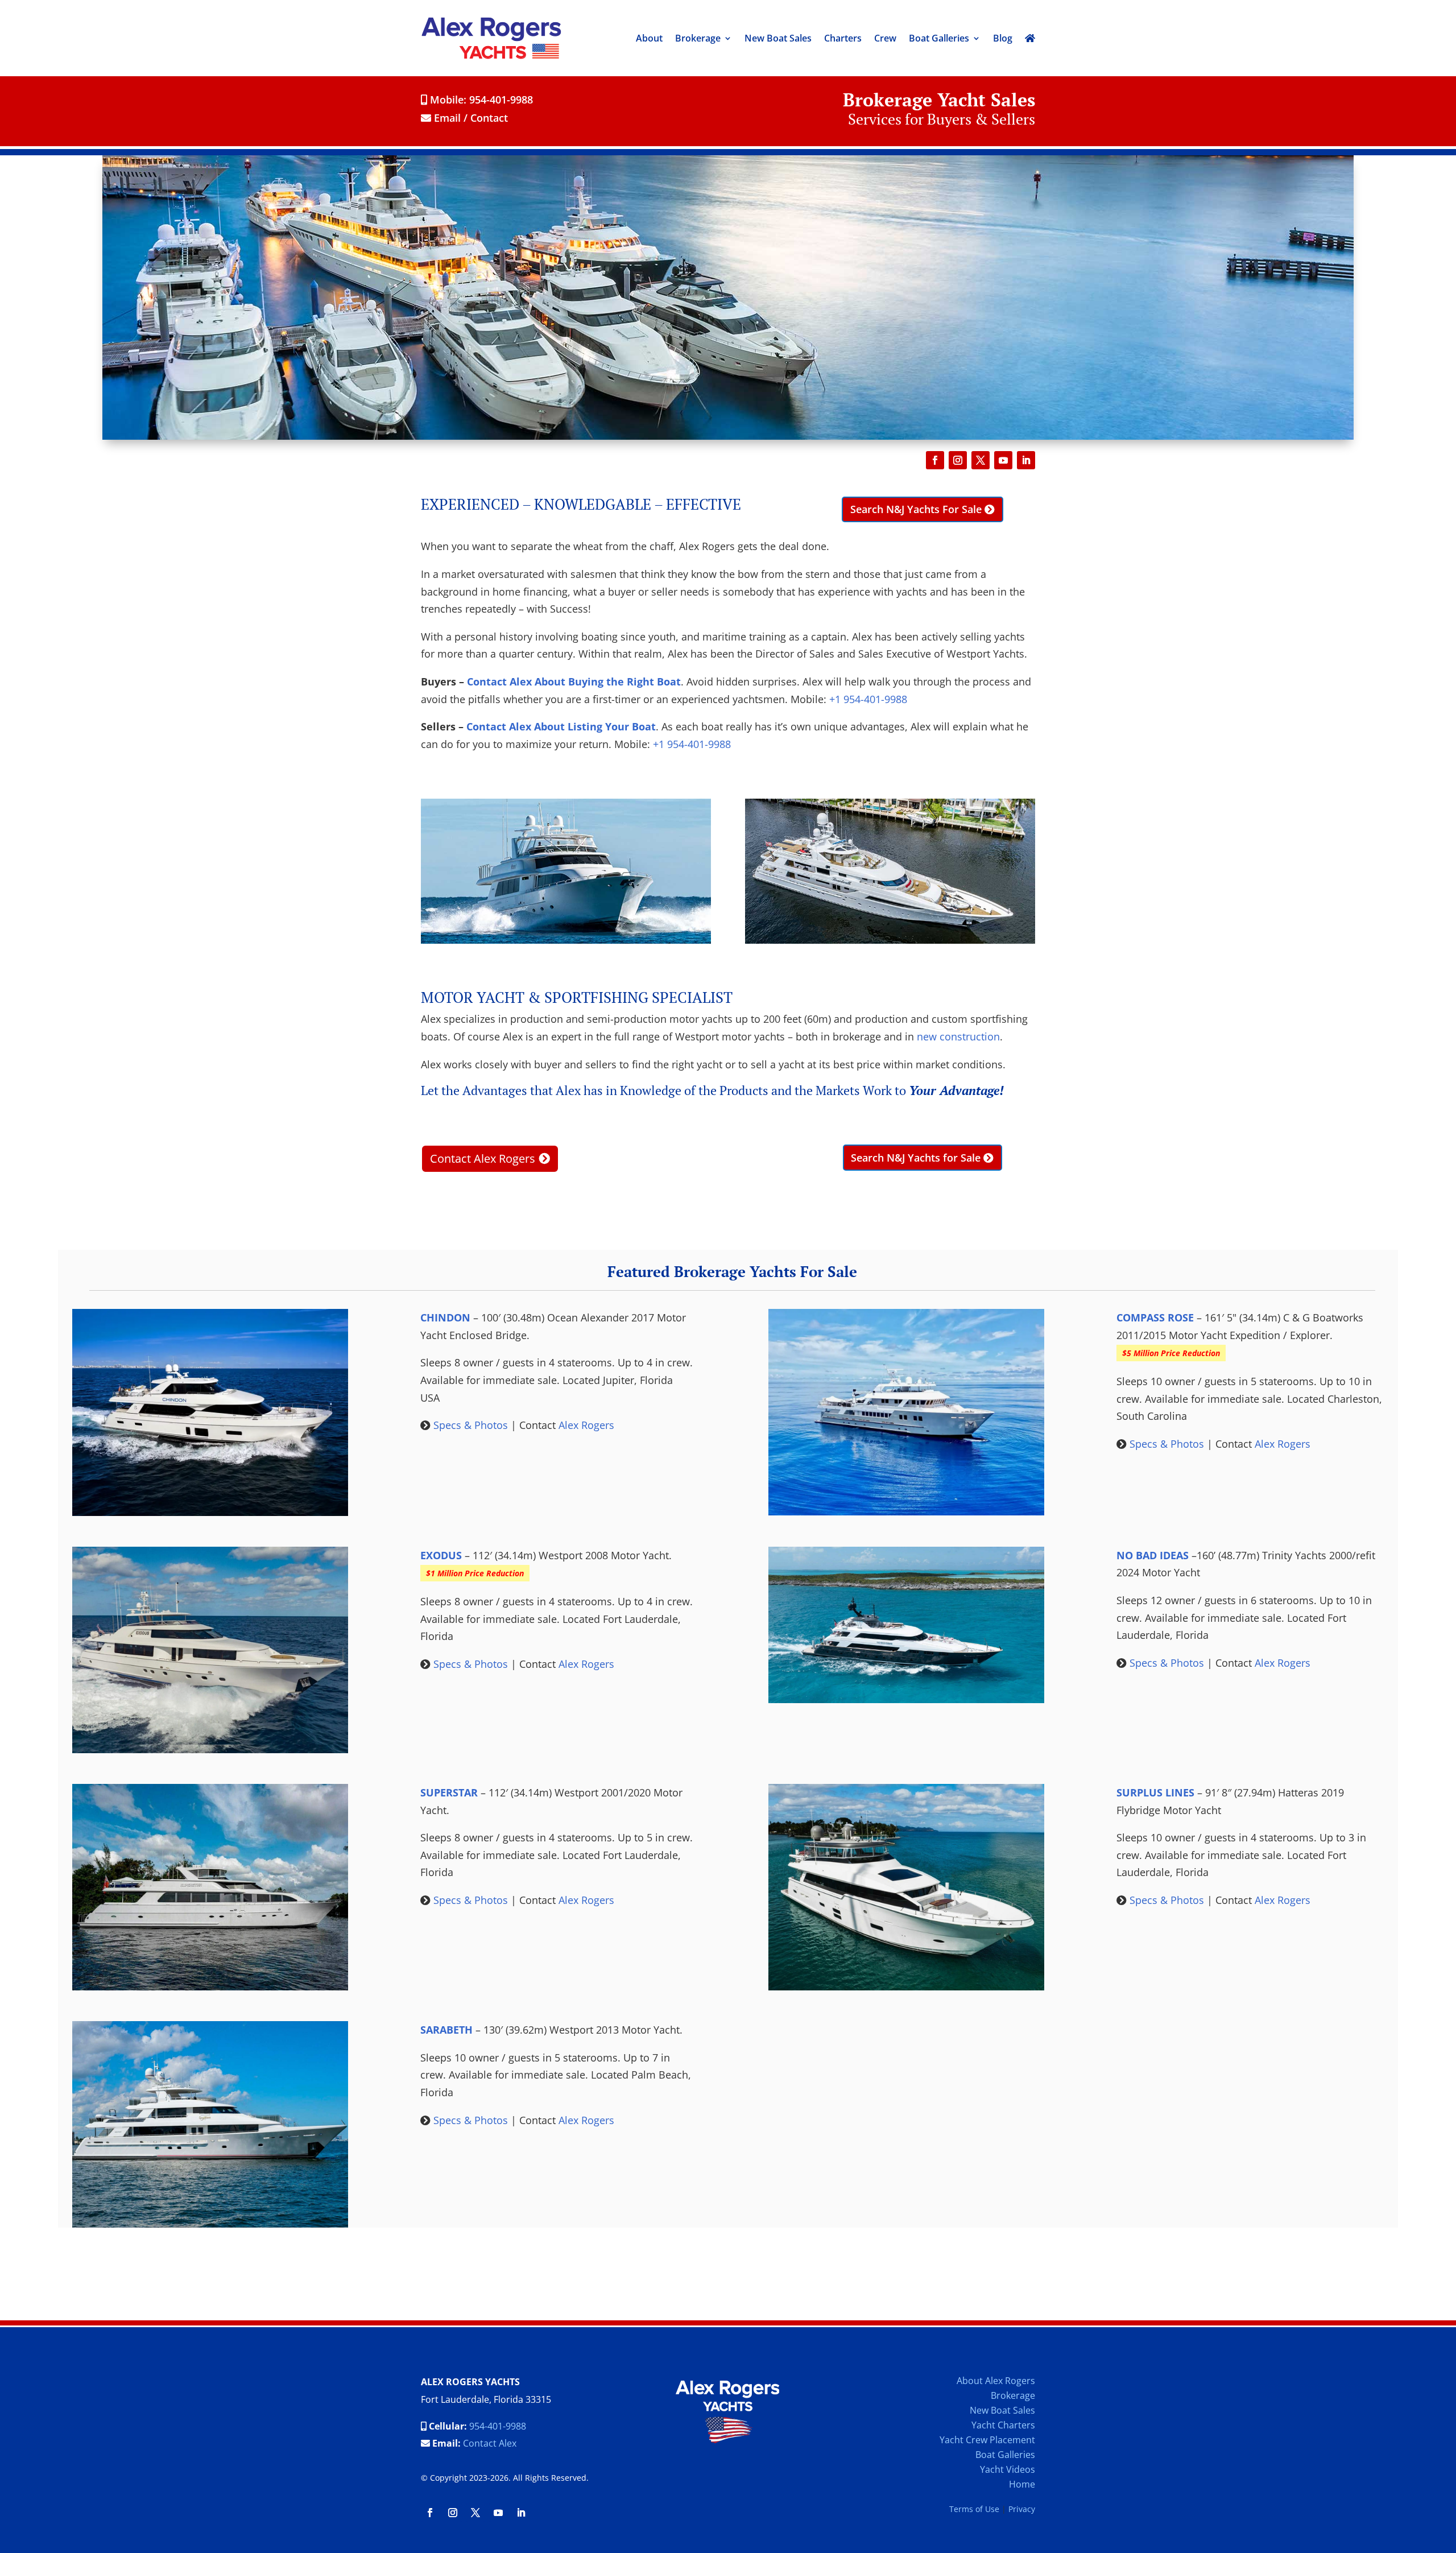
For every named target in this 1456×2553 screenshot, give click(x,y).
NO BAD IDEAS (1153, 1555)
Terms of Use (974, 2509)
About (649, 38)
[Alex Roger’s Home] (1030, 38)
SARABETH (446, 2030)
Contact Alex (490, 2443)
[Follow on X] (981, 460)
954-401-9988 (498, 2426)
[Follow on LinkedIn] (1026, 460)
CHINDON (445, 1317)
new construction (958, 1036)
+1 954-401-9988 (868, 699)
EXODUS (441, 1555)
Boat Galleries (939, 38)
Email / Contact (470, 118)
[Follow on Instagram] (958, 460)
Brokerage (698, 38)
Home (1022, 2484)
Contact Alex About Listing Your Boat (561, 726)
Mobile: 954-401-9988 (480, 100)
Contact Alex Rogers (483, 1158)
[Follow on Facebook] (935, 460)
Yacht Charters (1003, 2425)
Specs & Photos (471, 1425)
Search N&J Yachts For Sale (916, 509)
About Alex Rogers (996, 2381)
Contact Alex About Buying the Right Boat (574, 681)
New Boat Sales (778, 38)
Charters (843, 38)
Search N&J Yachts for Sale (916, 1158)
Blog (1003, 38)
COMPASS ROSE (1155, 1317)
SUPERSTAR (449, 1792)
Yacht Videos (1008, 2469)
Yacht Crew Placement (987, 2440)
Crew (885, 38)
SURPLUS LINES (1155, 1792)
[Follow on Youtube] (1003, 460)
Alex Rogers (586, 1425)
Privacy (1022, 2509)
